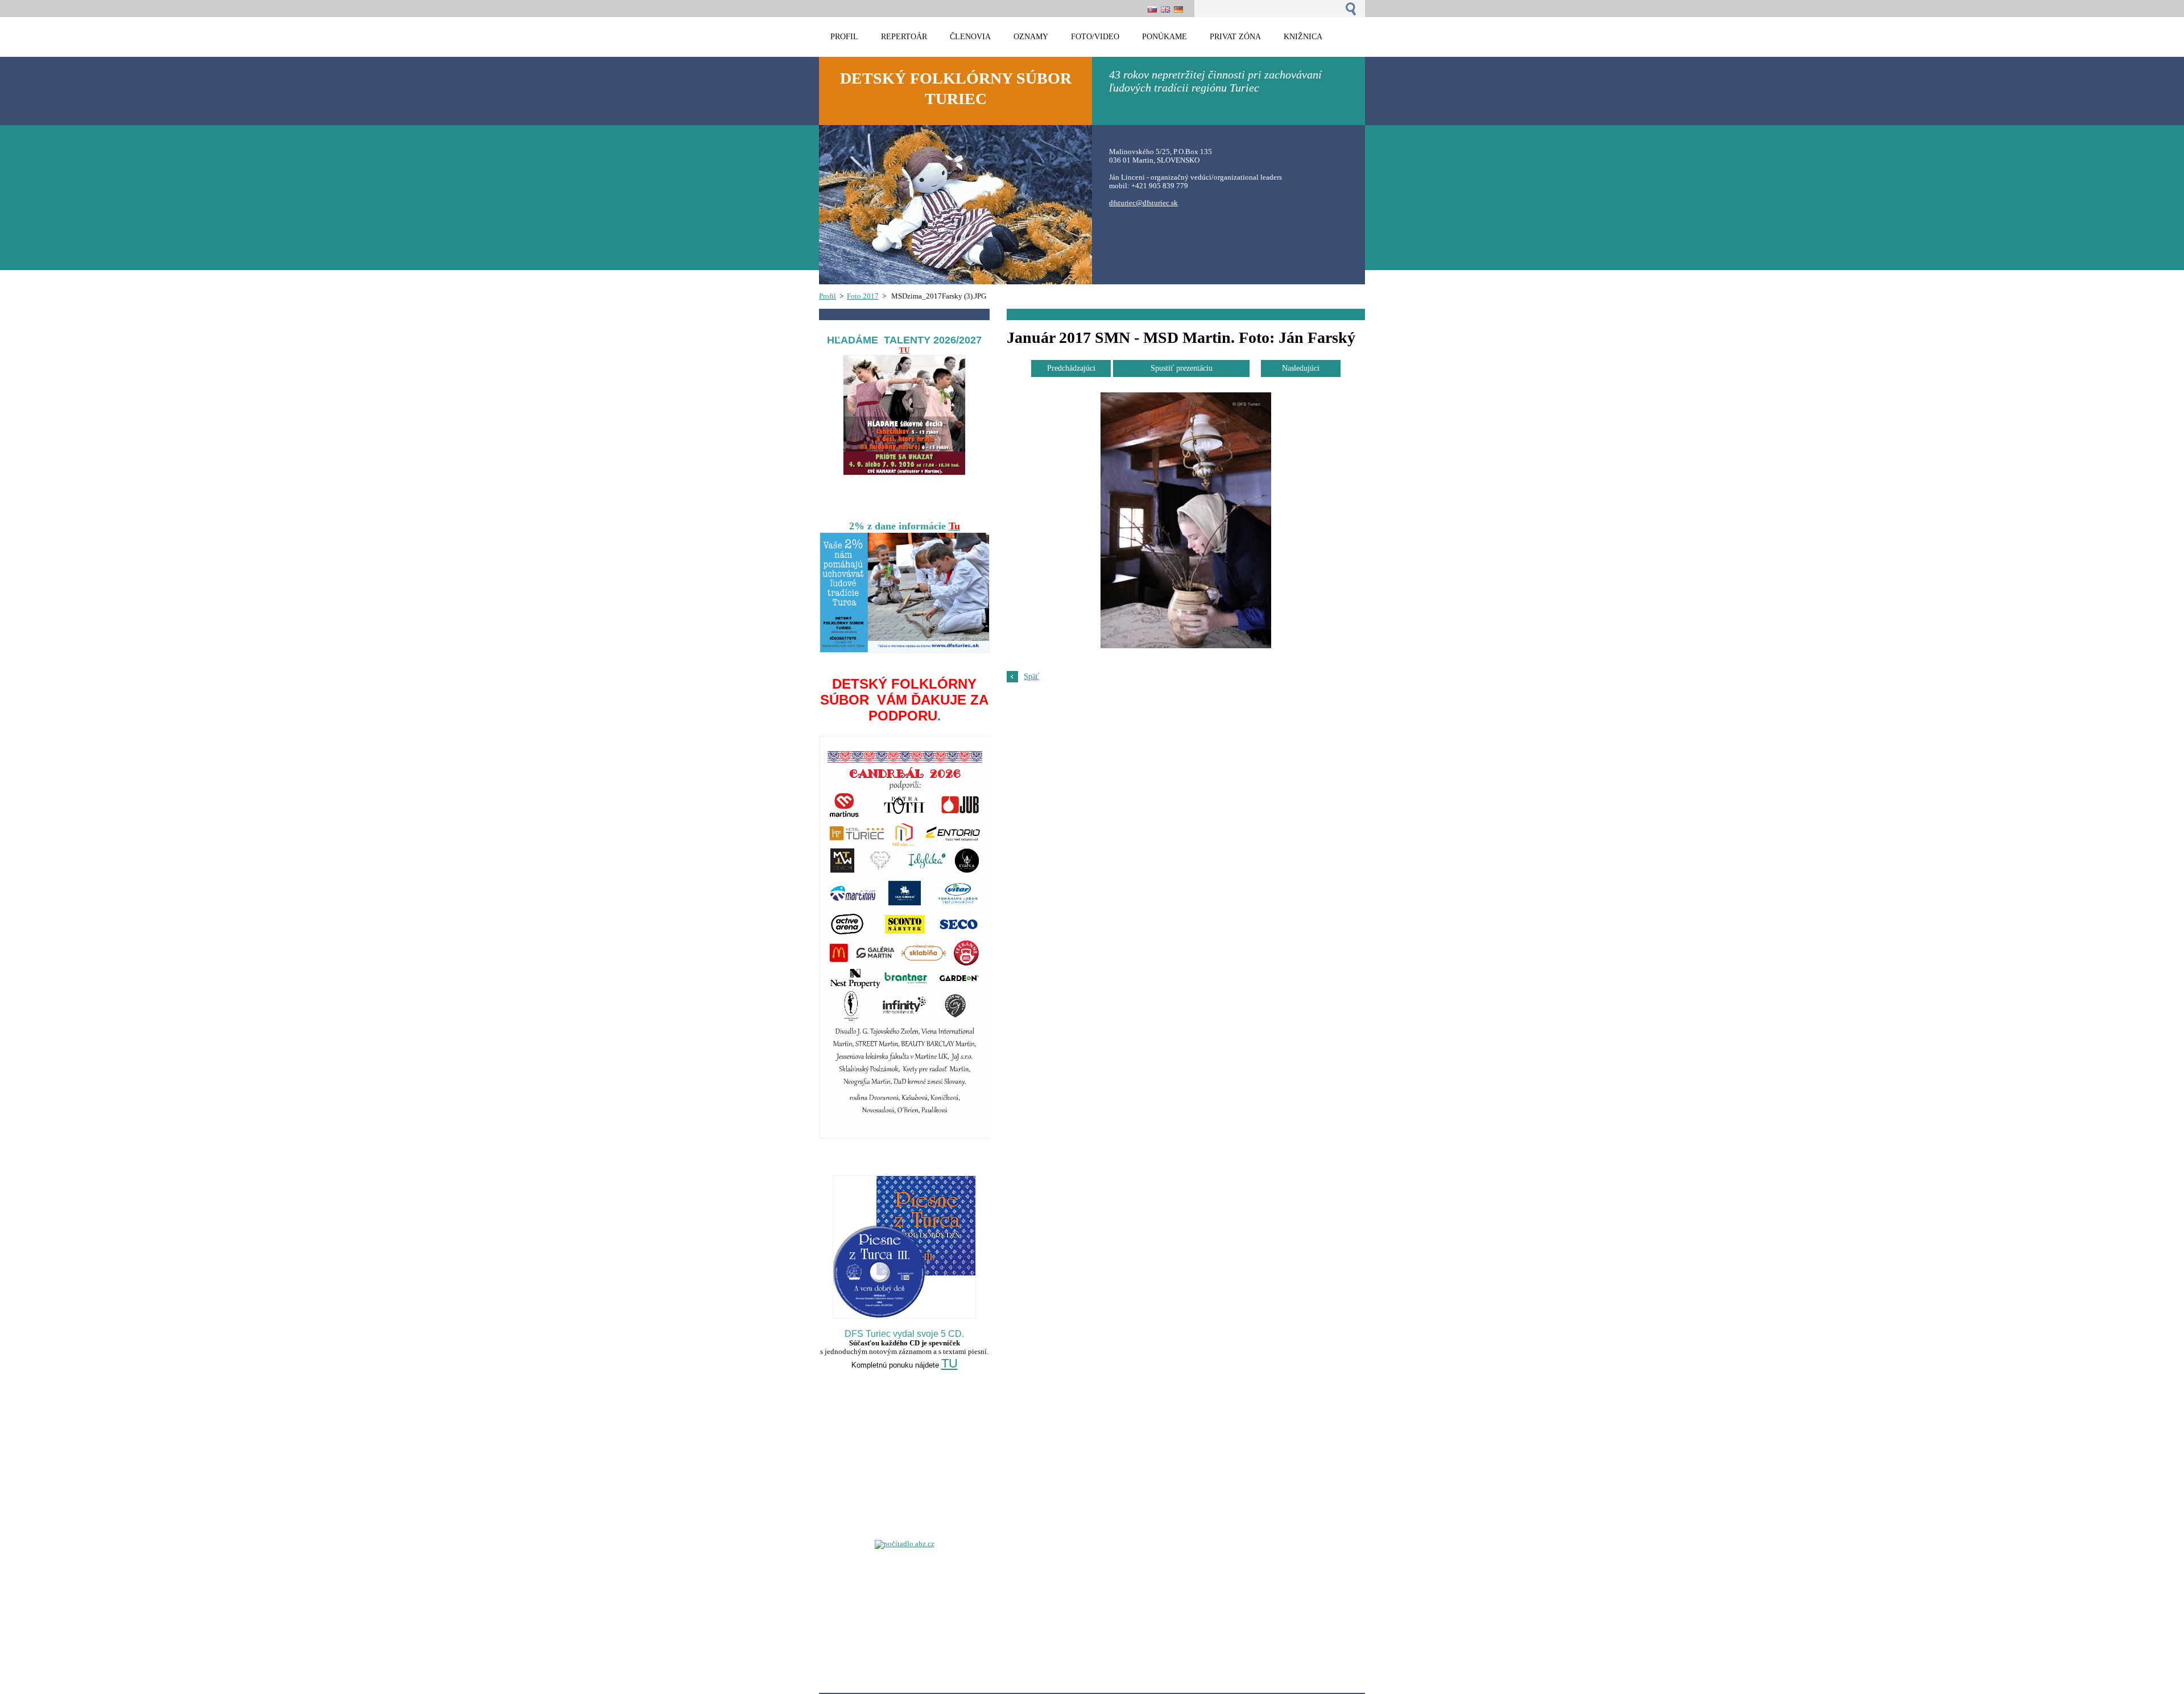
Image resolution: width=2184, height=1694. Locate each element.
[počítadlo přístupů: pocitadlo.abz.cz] (905, 1544)
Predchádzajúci (1071, 368)
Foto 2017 (863, 296)
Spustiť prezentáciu (1182, 368)
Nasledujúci (1301, 368)
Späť (1031, 676)
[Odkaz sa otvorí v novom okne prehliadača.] (1186, 646)
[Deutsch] (1178, 9)
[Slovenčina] (1152, 9)
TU (950, 1363)
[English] (1165, 9)
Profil (828, 296)
